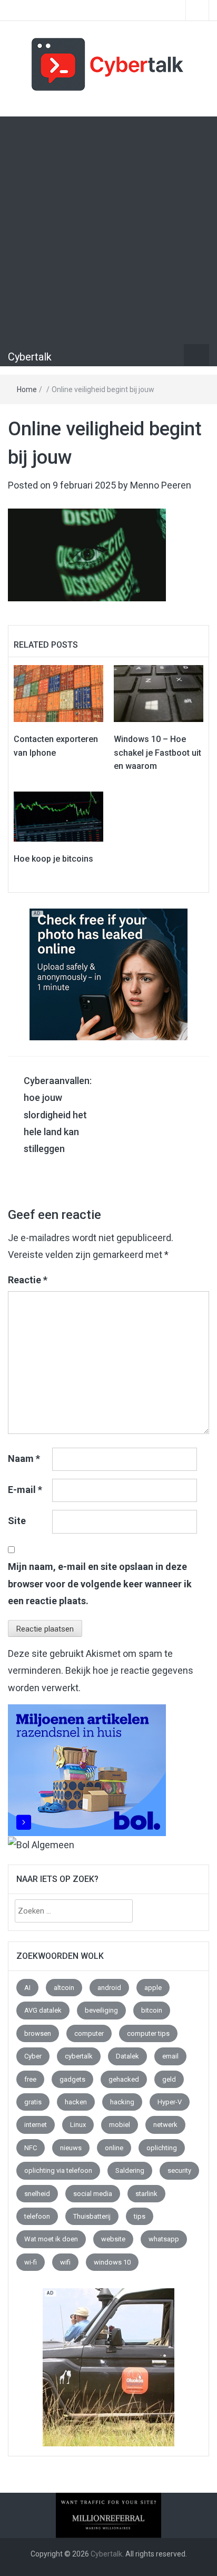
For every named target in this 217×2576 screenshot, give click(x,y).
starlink (146, 2194)
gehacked (124, 2079)
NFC (31, 2148)
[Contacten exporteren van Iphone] (58, 693)
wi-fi (31, 2262)
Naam (24, 1458)
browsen (38, 2033)
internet (36, 2125)
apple (153, 1988)
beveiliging (101, 2010)
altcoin (64, 1988)
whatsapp (164, 2239)
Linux (78, 2125)
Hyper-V (170, 2102)
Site (17, 1521)
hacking (122, 2102)
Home (27, 389)
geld (169, 2079)
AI (27, 1988)
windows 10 (112, 2262)
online (114, 2148)
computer (89, 2033)
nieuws (71, 2148)
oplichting (162, 2148)
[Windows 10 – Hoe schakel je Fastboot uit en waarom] (159, 693)
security (179, 2170)
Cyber (33, 2056)
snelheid (37, 2194)
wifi (65, 2262)
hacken (76, 2102)
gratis (33, 2102)
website (113, 2239)
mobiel (120, 2125)
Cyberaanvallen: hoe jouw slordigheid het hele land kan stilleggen (58, 1115)
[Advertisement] (108, 230)
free (30, 2079)
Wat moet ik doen (51, 2239)
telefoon (37, 2216)
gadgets (72, 2079)
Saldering (130, 2170)
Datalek (127, 2056)
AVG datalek (43, 2010)
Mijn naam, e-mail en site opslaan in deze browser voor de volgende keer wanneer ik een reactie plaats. (100, 1584)
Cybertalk (30, 357)
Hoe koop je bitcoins (53, 859)
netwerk (165, 2125)
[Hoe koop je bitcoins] (58, 816)
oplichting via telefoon (58, 2170)
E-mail (25, 1490)
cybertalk (79, 2056)
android (109, 1988)
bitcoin (152, 2010)
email (170, 2056)
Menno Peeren (161, 485)
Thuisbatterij (92, 2216)
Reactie (28, 1280)
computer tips (148, 2033)
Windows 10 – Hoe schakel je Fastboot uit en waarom (157, 753)
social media (93, 2194)
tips (140, 2216)
